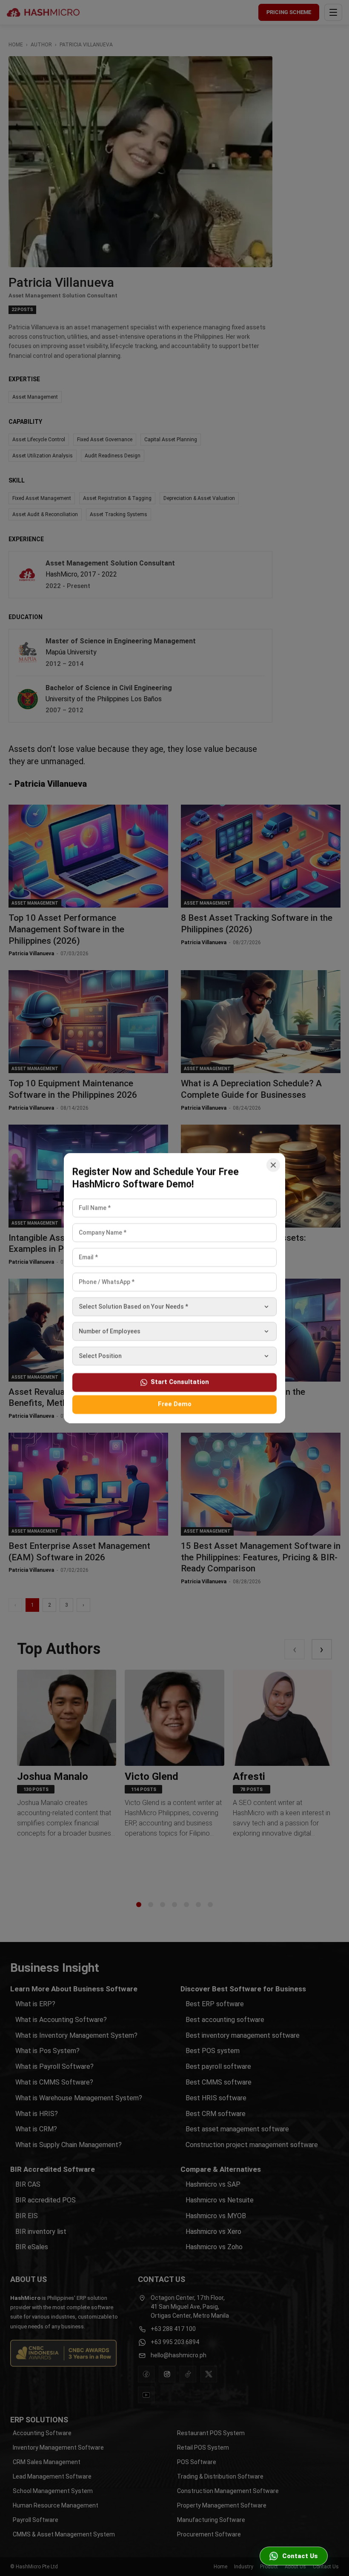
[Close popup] (273, 1165)
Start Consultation (180, 1382)
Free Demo (175, 1404)
